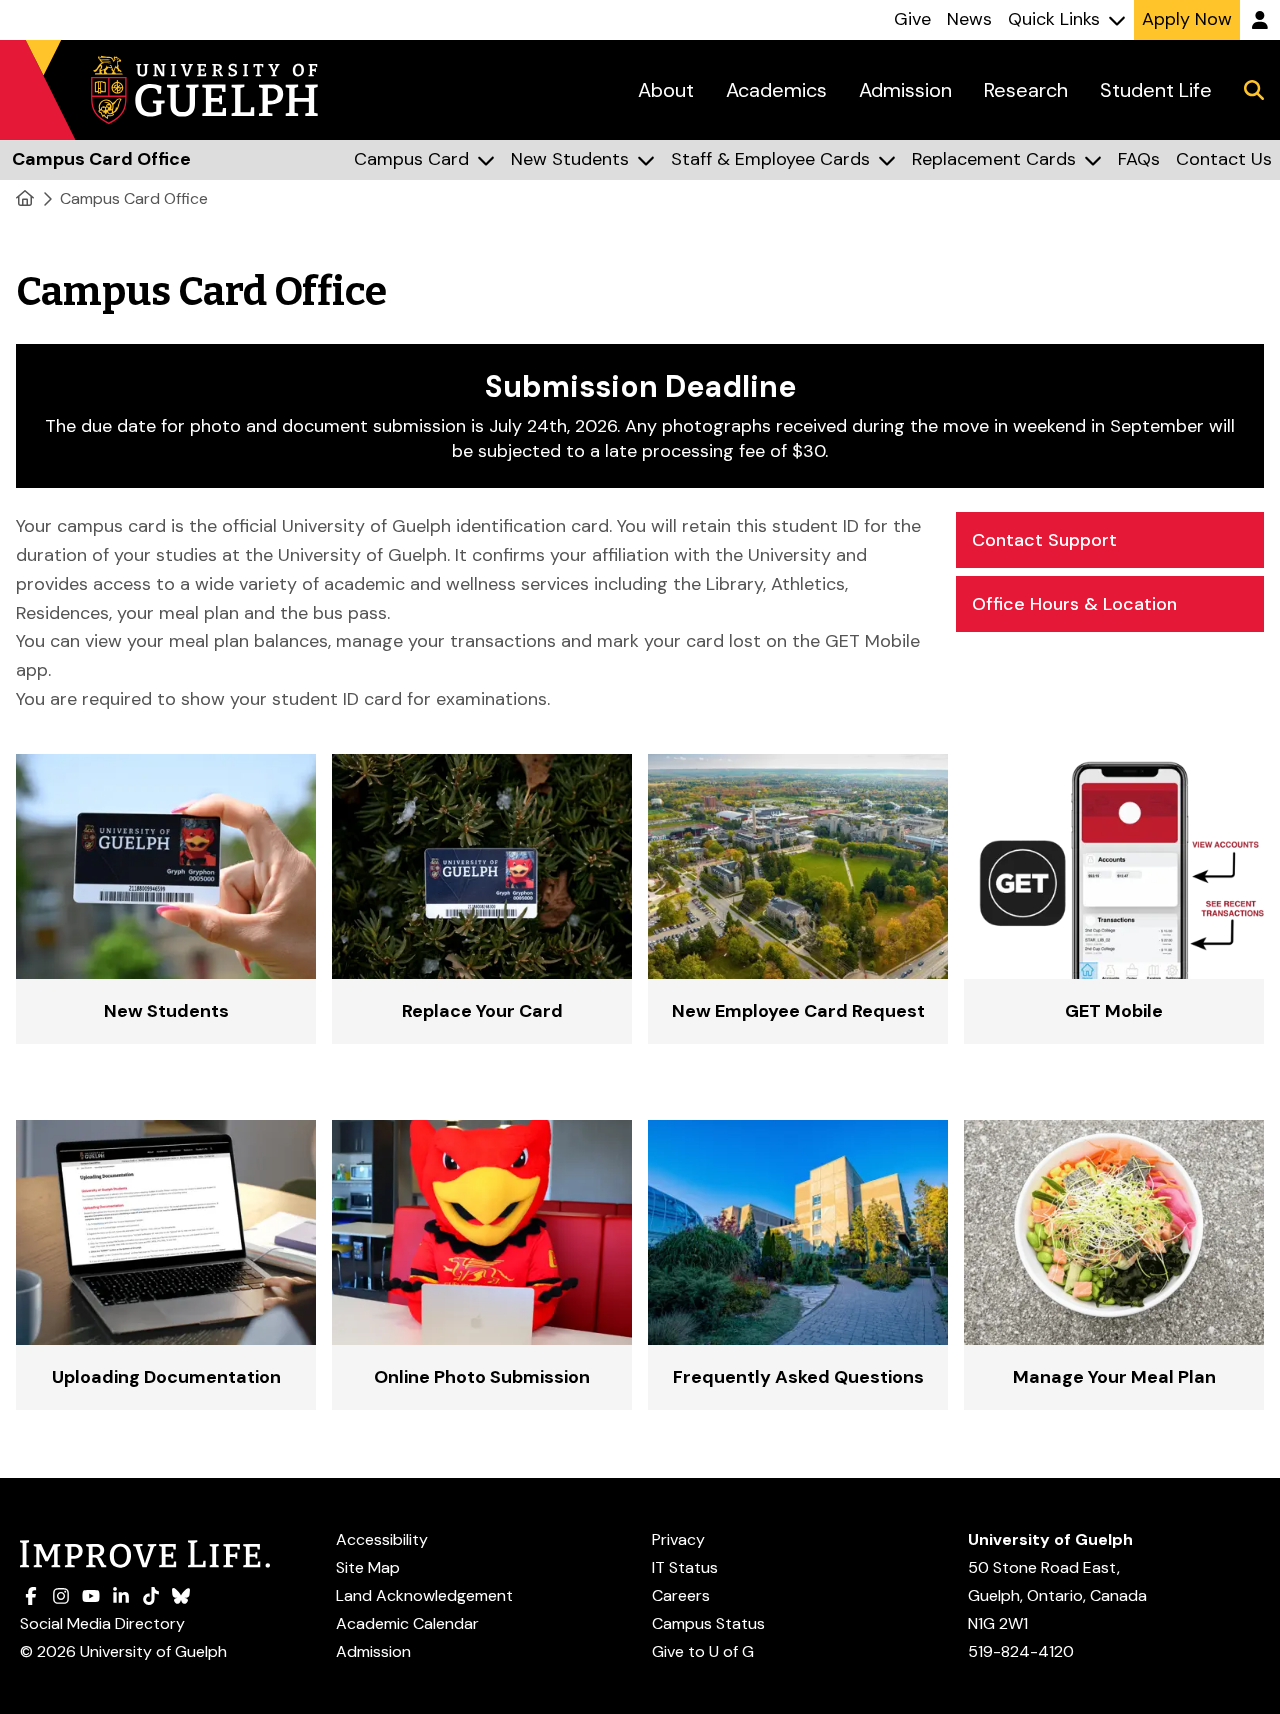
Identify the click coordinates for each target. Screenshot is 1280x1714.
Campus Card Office (134, 198)
